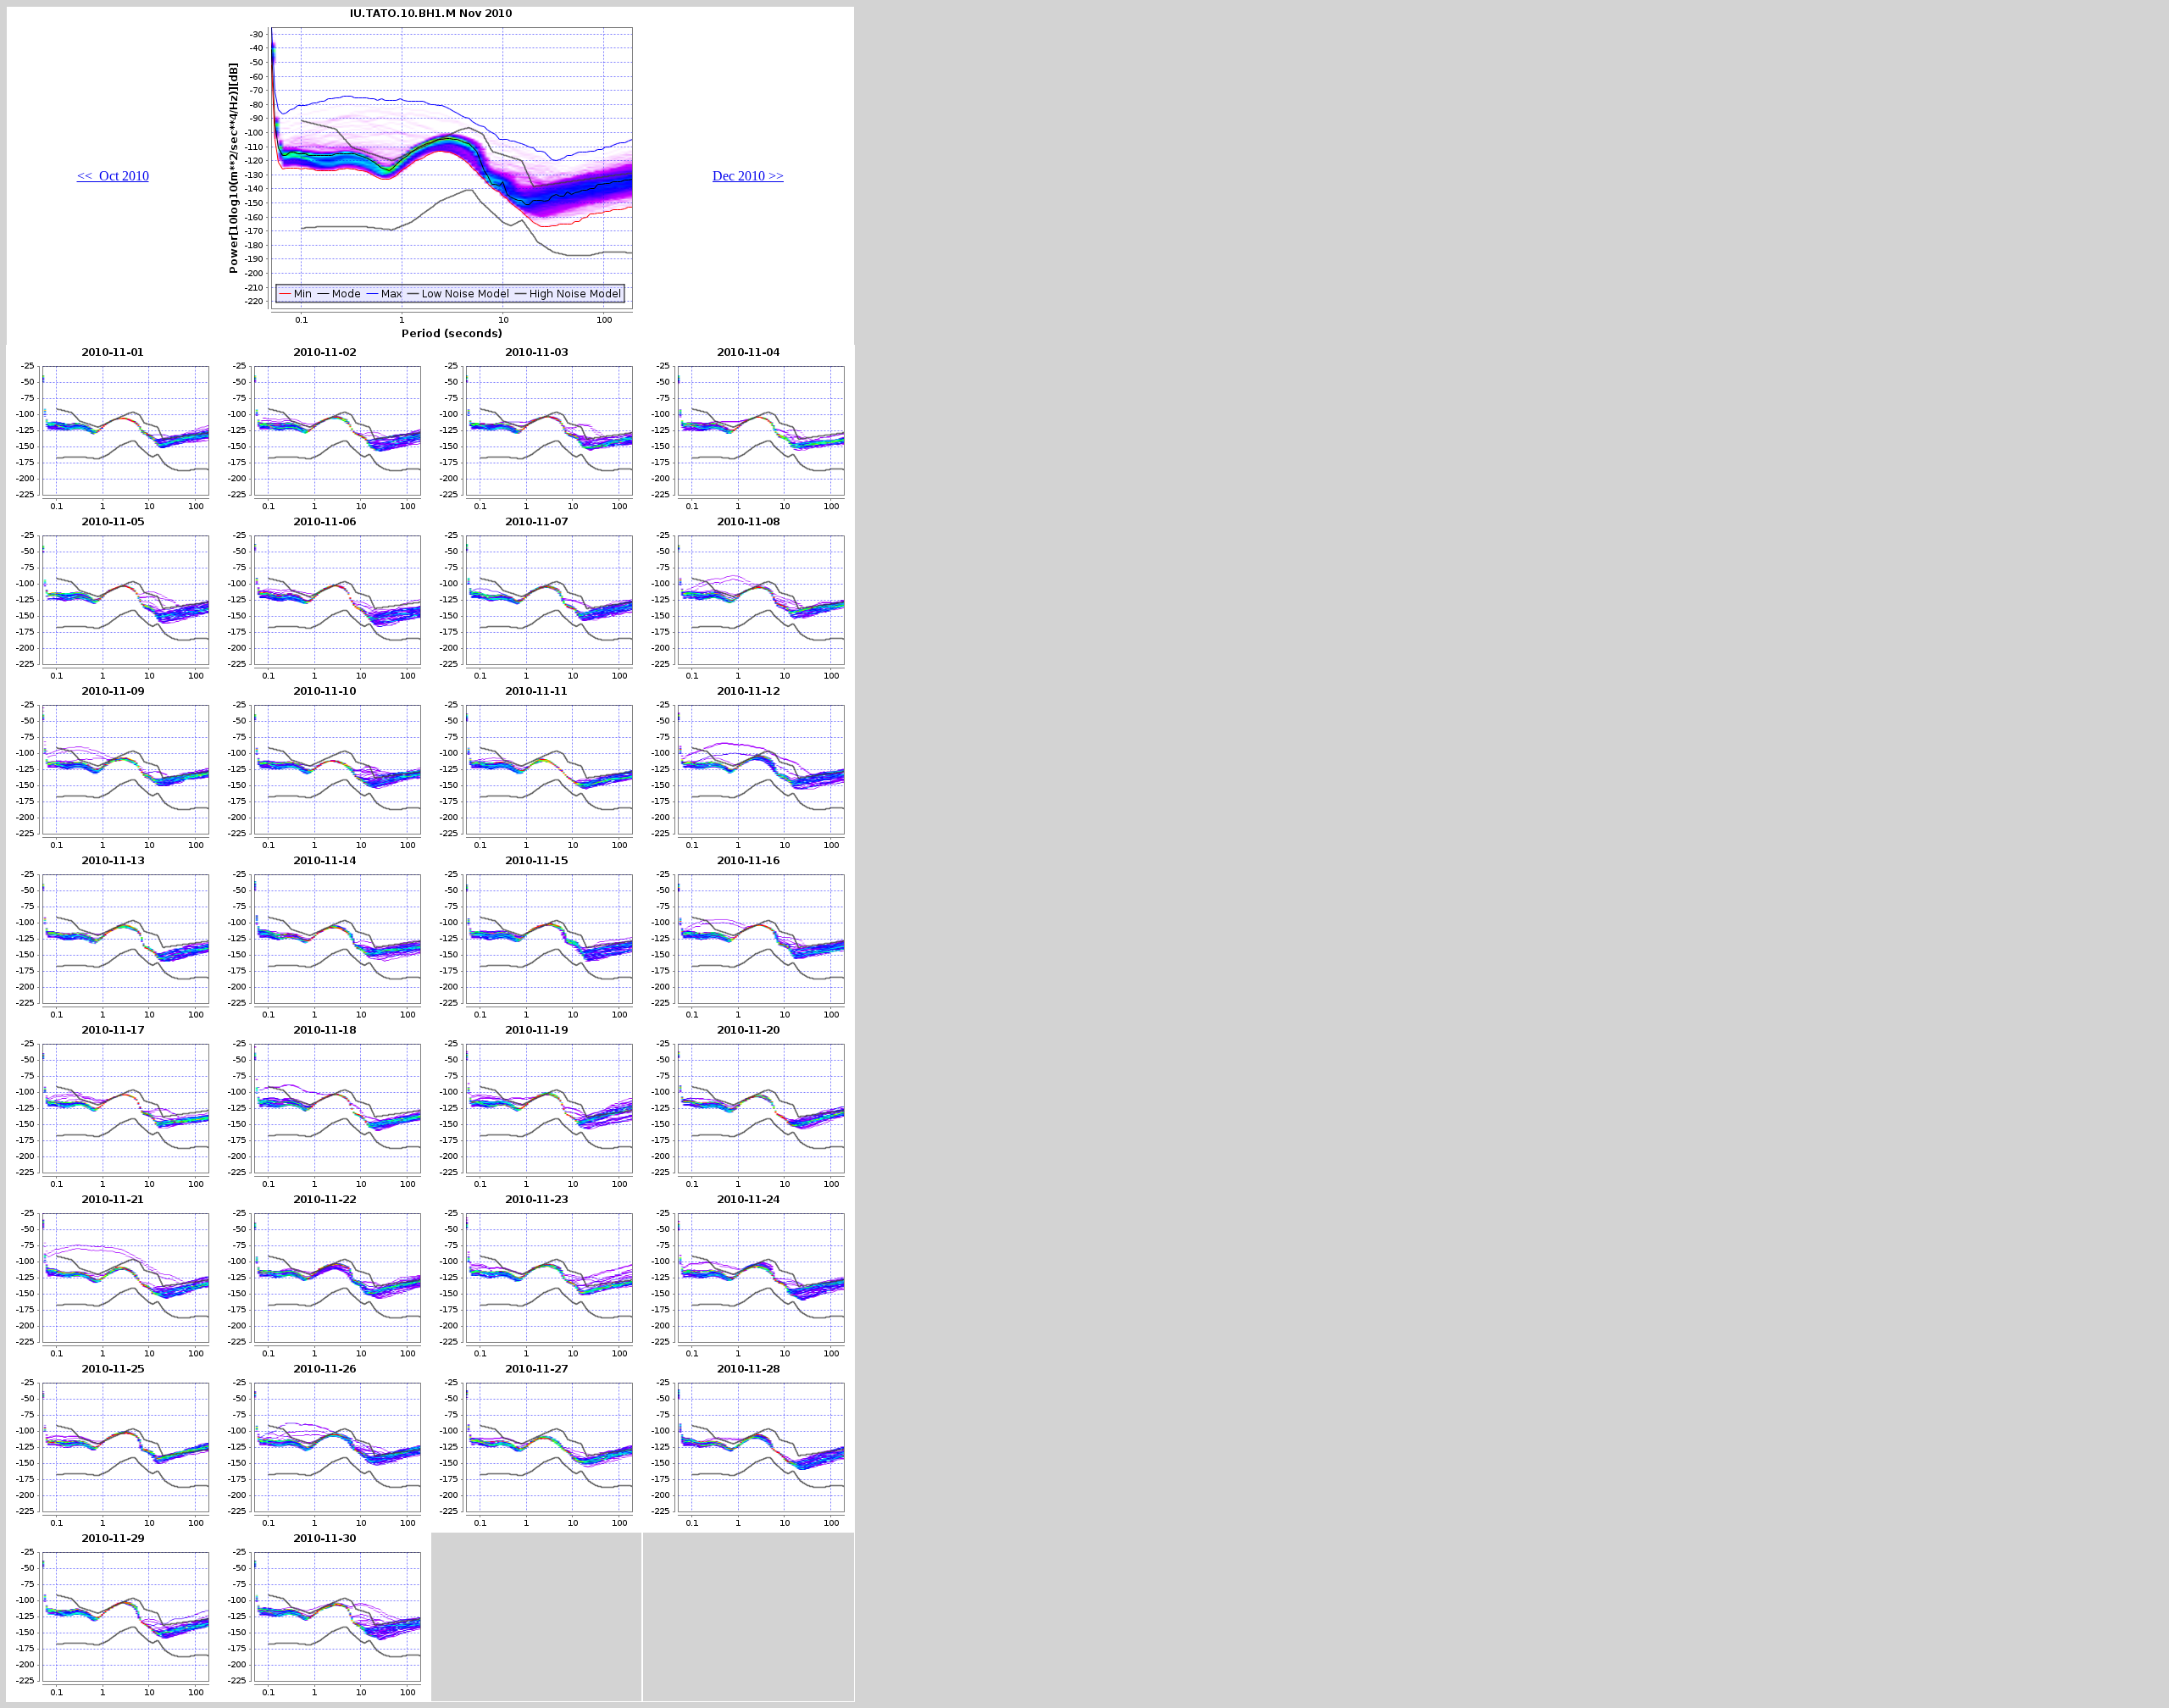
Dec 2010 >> (748, 176)
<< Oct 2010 (113, 176)
